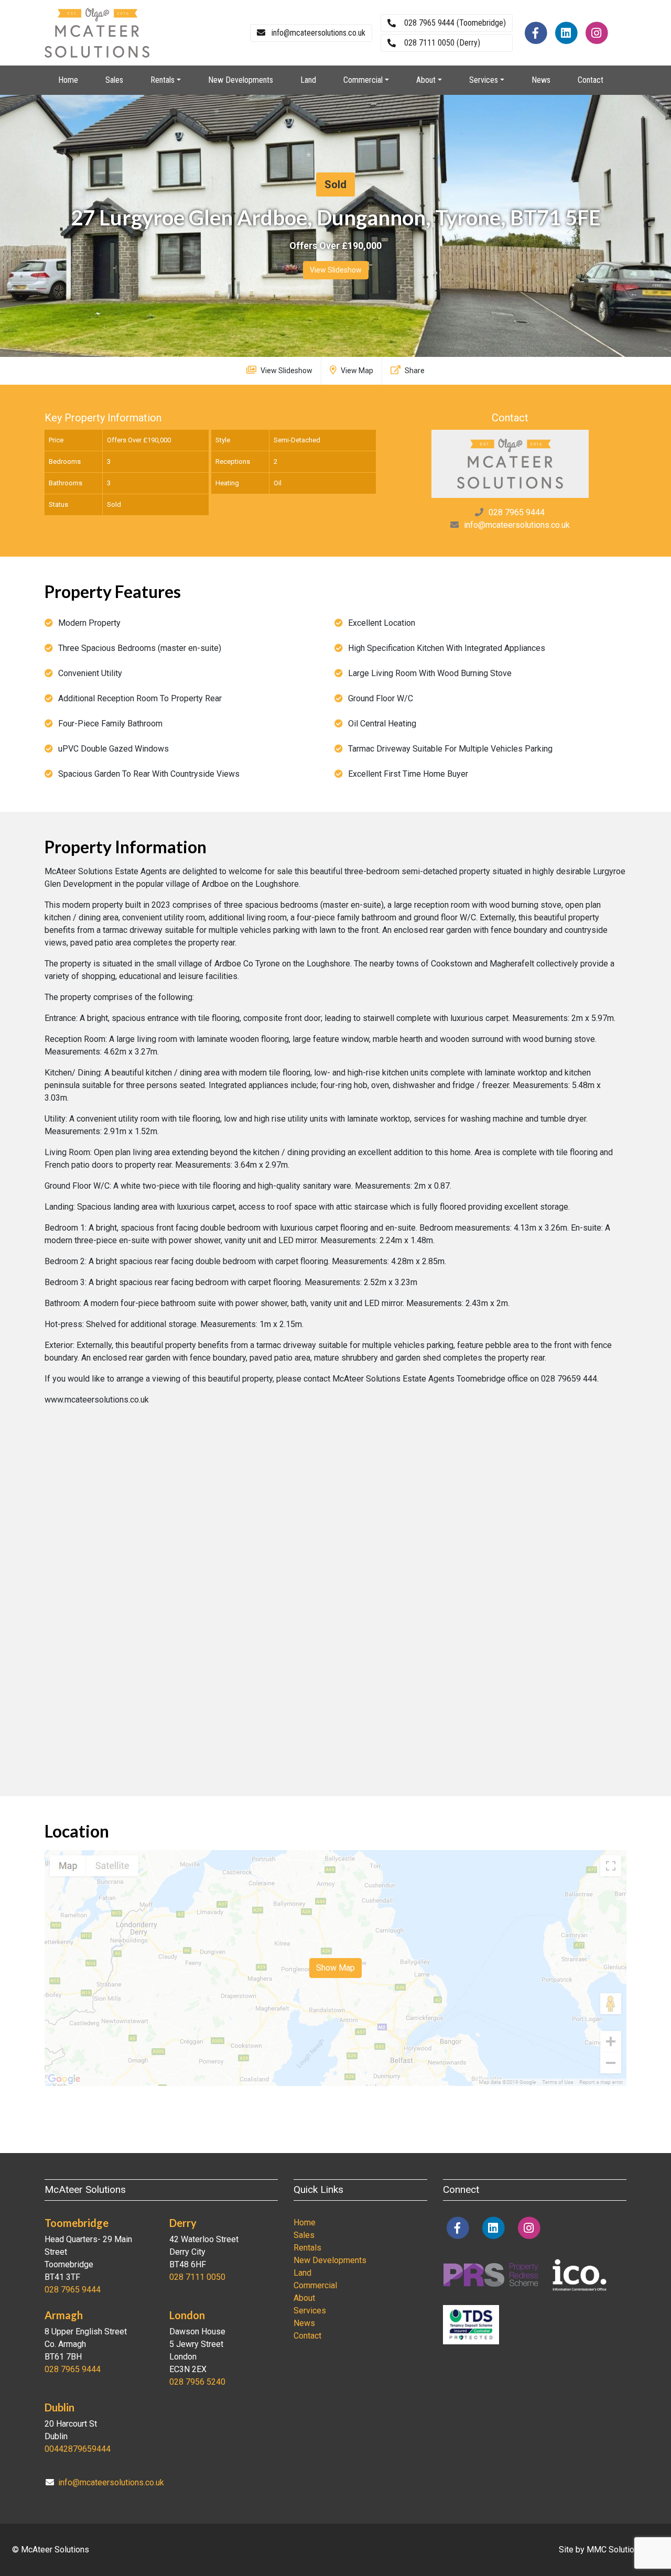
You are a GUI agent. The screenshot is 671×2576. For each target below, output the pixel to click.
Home (68, 80)
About (304, 2298)
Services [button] (484, 80)
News (541, 80)
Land (308, 80)
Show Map (335, 1968)
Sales (114, 80)
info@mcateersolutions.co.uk (517, 525)
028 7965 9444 (517, 512)
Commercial (315, 2285)
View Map (356, 371)
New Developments (241, 80)
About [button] (426, 80)
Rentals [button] (163, 80)
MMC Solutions (615, 2550)
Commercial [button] (363, 80)
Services (310, 2311)
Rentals (307, 2248)
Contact (591, 80)
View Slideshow (336, 270)
